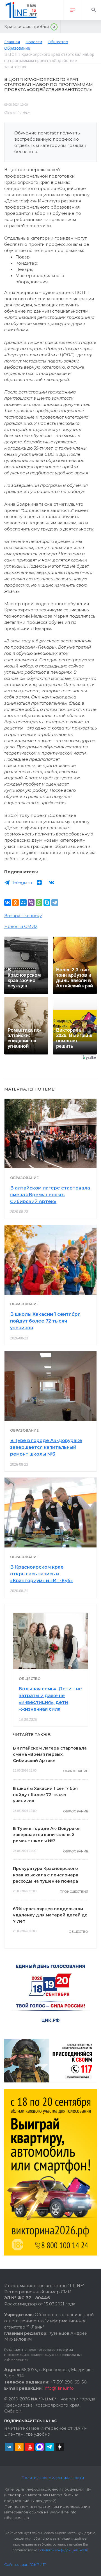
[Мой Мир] (23, 903)
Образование (24, 1178)
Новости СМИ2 (21, 927)
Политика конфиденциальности (53, 2478)
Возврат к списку (23, 916)
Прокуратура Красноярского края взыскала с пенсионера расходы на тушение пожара (46, 1875)
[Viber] (31, 903)
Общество (30, 1679)
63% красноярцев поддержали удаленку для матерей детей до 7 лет (50, 1915)
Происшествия (74, 1892)
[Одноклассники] (15, 903)
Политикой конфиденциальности (63, 2550)
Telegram (22, 883)
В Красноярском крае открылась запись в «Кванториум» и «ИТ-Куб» (42, 1574)
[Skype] (47, 903)
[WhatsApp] (39, 903)
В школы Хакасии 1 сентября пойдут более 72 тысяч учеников (45, 1321)
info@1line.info (59, 2388)
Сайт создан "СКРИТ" (25, 2564)
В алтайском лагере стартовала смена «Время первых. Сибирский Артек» (50, 1195)
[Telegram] (55, 903)
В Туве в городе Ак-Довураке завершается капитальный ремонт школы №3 (46, 1447)
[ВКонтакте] (8, 903)
